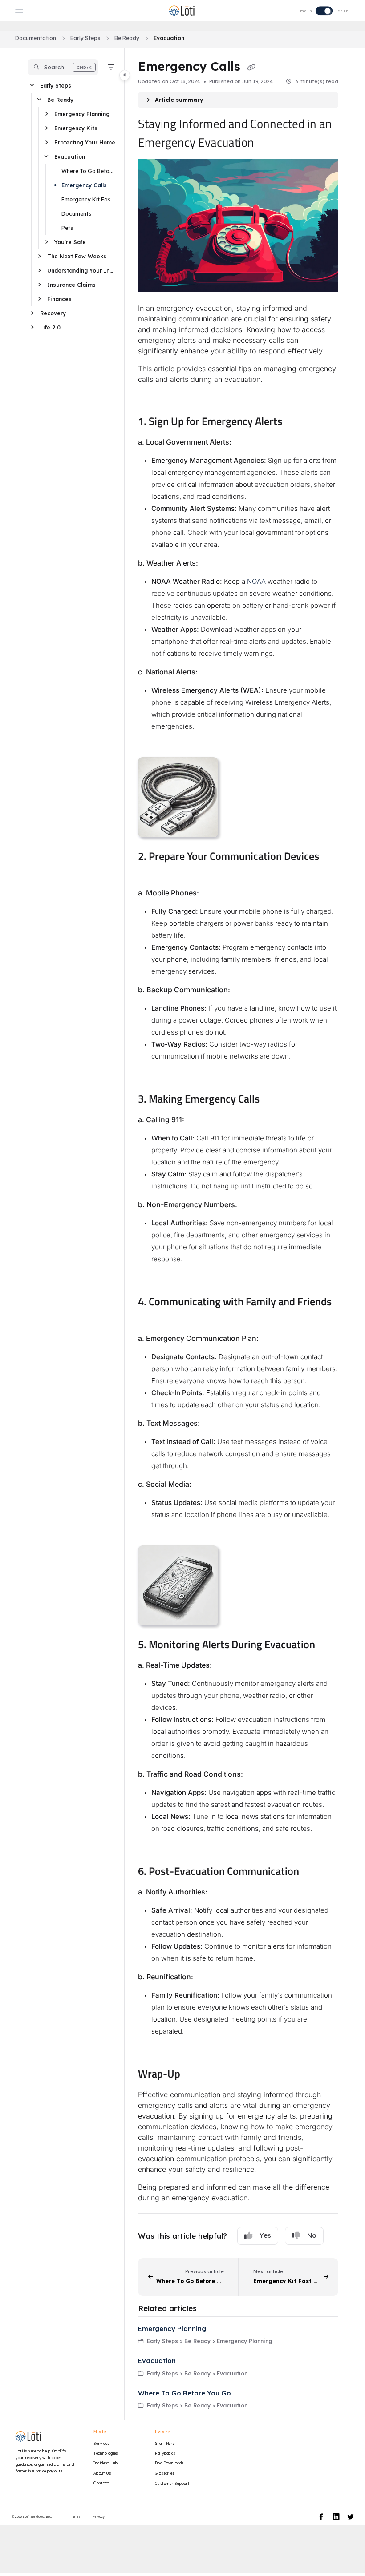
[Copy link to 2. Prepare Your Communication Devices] (152, 873)
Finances (59, 299)
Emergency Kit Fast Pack (89, 199)
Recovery (53, 313)
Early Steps (85, 38)
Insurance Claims (71, 285)
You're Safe (70, 242)
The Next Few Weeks (77, 256)
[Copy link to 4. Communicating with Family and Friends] (152, 1319)
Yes (265, 2235)
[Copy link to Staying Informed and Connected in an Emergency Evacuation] (268, 144)
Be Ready (127, 38)
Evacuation (169, 38)
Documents (76, 214)
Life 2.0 (50, 327)
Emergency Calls (84, 185)
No (312, 2235)
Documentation (36, 38)
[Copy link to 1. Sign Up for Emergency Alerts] (296, 422)
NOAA (256, 581)
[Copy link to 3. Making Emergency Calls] (273, 1100)
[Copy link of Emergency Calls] (251, 67)
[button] (63, 67)
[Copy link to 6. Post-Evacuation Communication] (313, 1872)
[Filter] (111, 67)
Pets (67, 228)
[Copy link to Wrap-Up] (194, 2075)
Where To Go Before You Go (89, 171)
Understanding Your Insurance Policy (81, 271)
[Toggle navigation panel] (125, 75)
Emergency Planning (82, 114)
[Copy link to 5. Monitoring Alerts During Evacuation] (329, 1645)
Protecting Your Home (85, 142)
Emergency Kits (76, 128)
